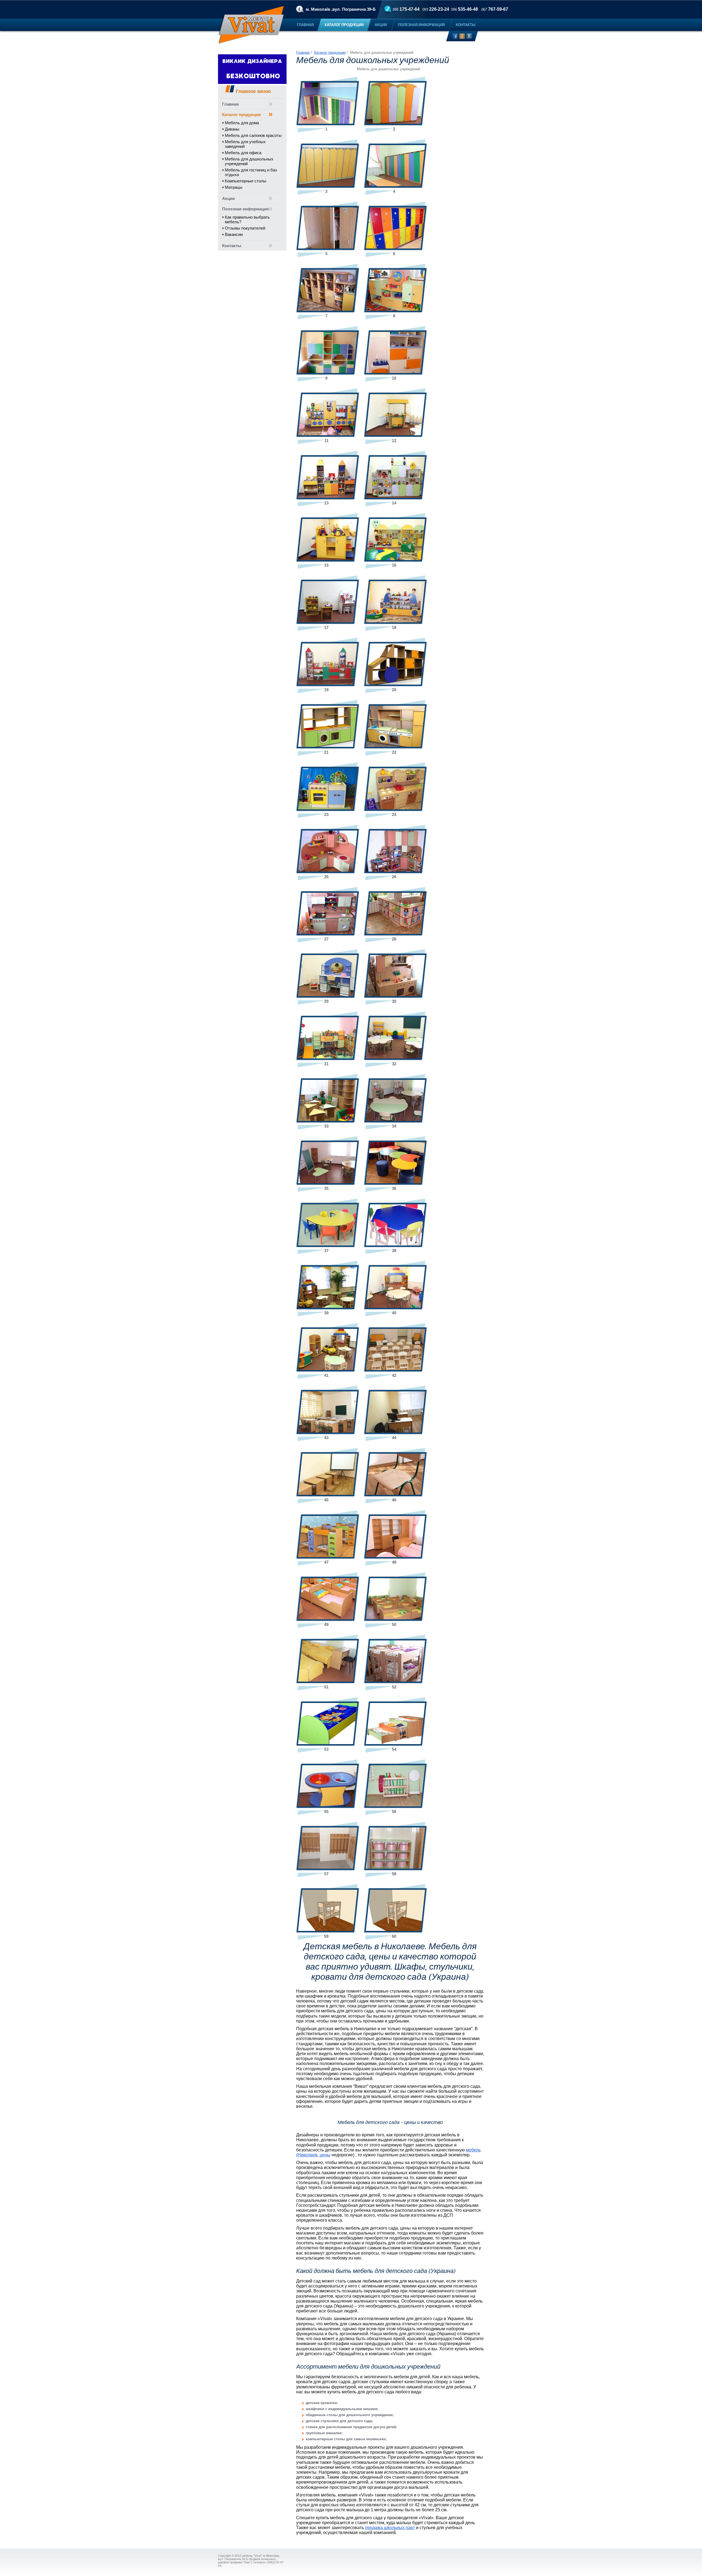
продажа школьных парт (390, 2528)
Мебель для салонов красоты (253, 135)
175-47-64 (406, 9)
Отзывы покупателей (245, 228)
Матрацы (234, 187)
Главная (230, 104)
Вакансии (234, 234)
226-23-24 (436, 9)
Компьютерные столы (246, 181)
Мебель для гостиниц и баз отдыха (251, 172)
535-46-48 (465, 9)
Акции (228, 198)
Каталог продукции (241, 115)
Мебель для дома (242, 123)
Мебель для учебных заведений (245, 144)
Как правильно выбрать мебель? (247, 219)
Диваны (232, 129)
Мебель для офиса (243, 153)
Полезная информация (245, 209)
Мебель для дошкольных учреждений (249, 161)
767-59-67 (495, 9)
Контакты (232, 246)
